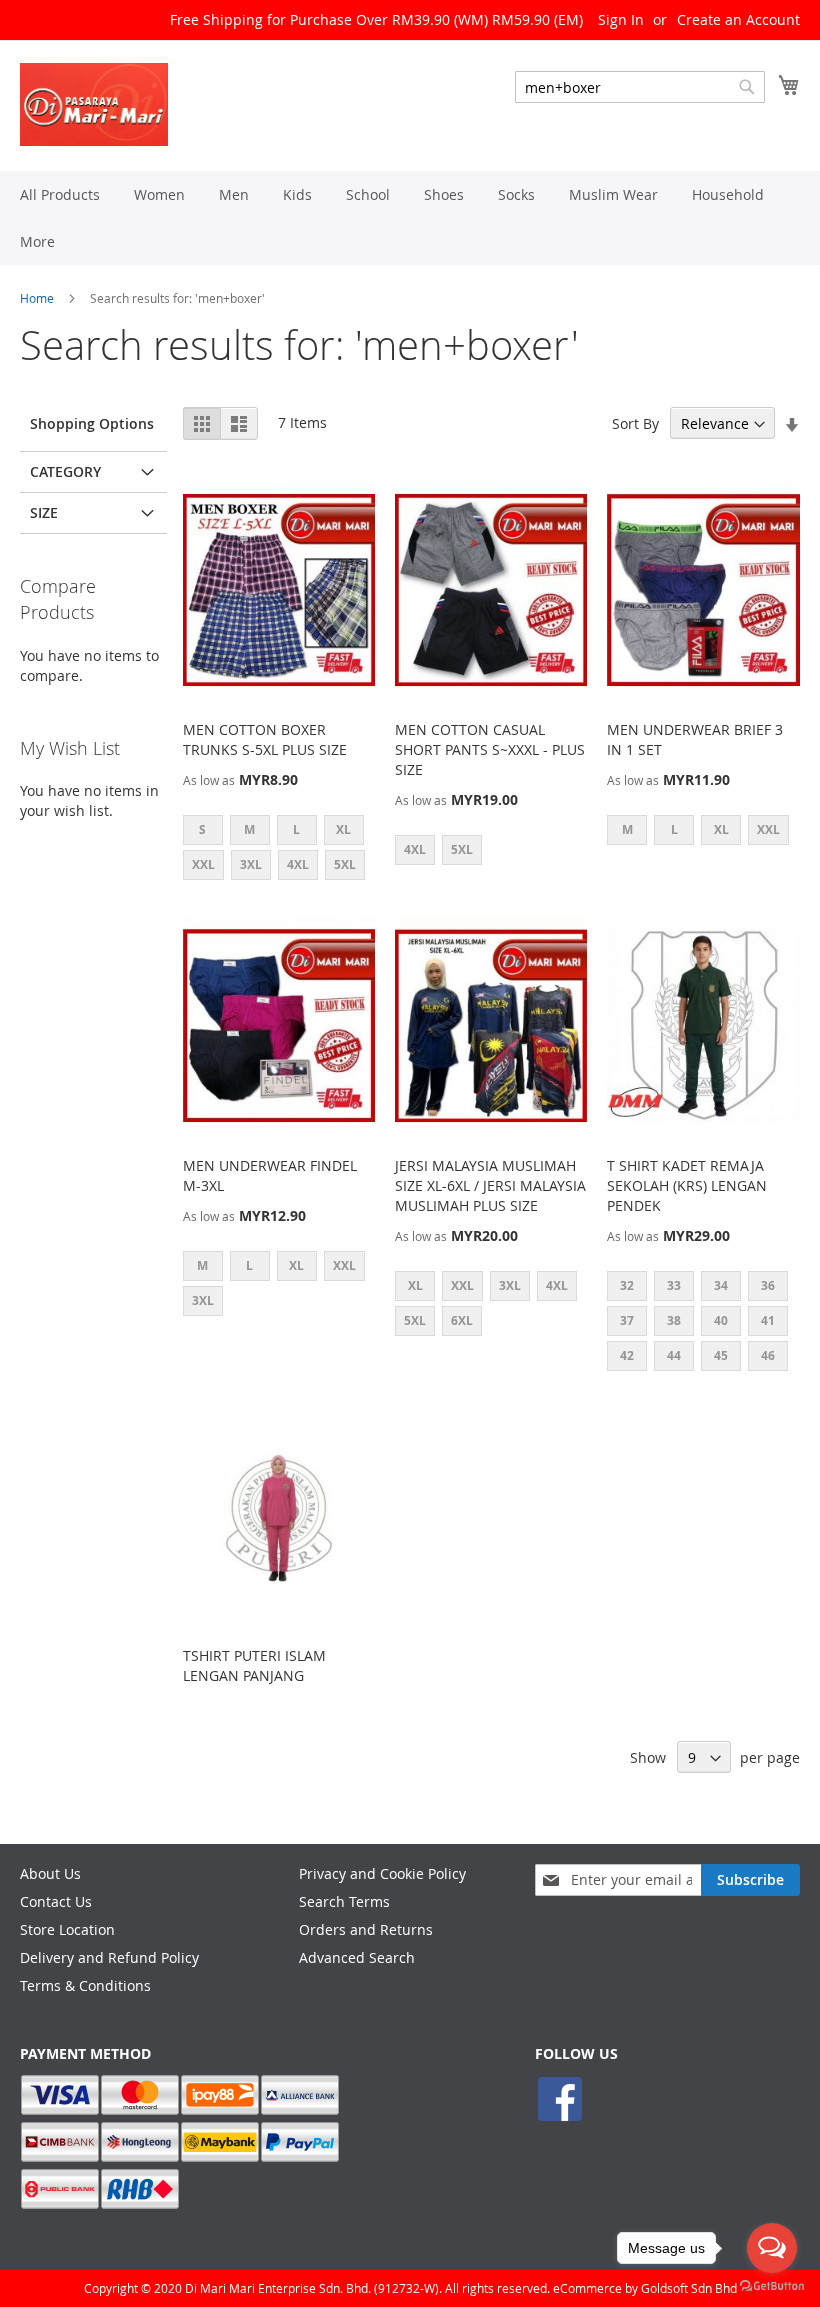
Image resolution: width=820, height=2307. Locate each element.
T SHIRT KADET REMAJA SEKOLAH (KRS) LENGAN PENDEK (687, 1185)
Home (37, 298)
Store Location (67, 1929)
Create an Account (738, 19)
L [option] (296, 829)
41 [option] (768, 1320)
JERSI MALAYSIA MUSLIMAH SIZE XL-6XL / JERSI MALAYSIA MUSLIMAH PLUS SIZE (490, 1185)
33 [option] (674, 1285)
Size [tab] (44, 512)
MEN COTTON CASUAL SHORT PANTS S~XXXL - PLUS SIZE (490, 749)
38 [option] (674, 1320)
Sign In (621, 19)
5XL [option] (345, 864)
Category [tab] (65, 471)
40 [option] (721, 1320)
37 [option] (627, 1320)
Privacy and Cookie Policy (382, 1873)
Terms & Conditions (85, 1985)
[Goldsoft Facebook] (560, 2118)
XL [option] (343, 829)
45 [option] (721, 1355)
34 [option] (721, 1285)
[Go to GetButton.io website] (772, 2286)
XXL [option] (203, 864)
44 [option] (674, 1355)
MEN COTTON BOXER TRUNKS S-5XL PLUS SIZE (265, 739)
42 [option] (627, 1355)
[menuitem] (60, 194)
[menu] (410, 218)
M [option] (249, 829)
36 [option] (768, 1285)
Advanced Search (357, 1957)
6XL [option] (462, 1320)
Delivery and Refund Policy (109, 1957)
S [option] (202, 829)
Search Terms (344, 1901)
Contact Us (56, 1901)
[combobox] (640, 87)
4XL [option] (298, 864)
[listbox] (279, 850)
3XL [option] (251, 864)
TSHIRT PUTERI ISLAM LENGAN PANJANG (254, 1665)
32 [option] (627, 1285)
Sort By (635, 423)
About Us (50, 1873)
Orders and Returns (366, 1929)
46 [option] (768, 1355)
